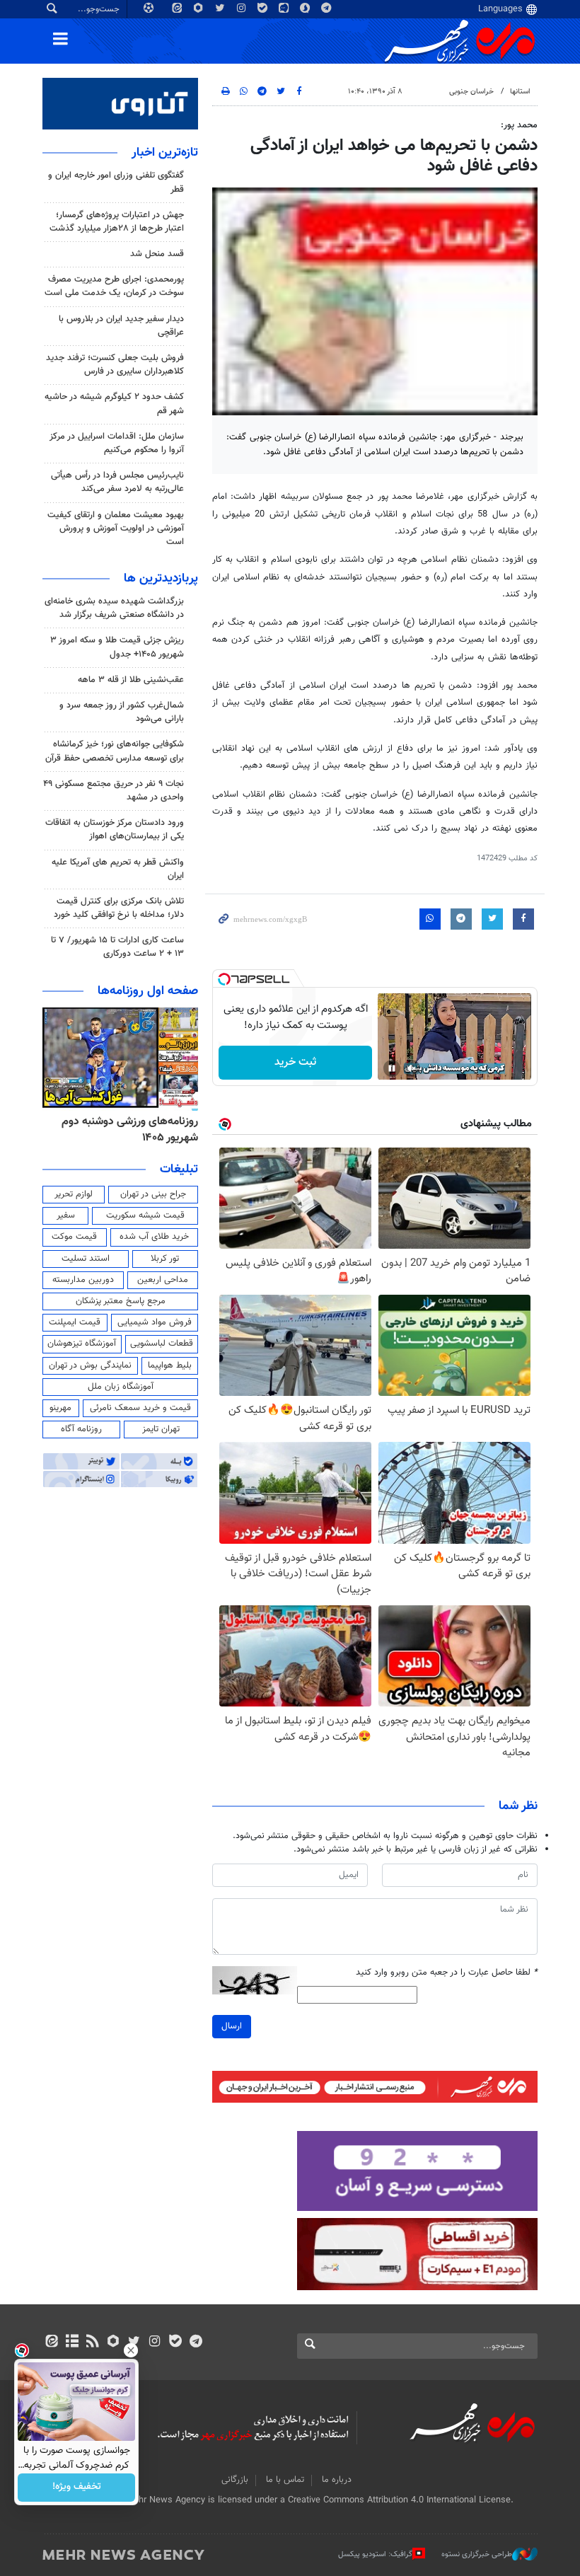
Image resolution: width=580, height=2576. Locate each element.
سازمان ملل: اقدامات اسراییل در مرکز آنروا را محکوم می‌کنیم (117, 443)
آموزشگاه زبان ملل (121, 1387)
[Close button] (131, 2350)
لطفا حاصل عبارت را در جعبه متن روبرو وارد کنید (447, 1973)
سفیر (66, 1215)
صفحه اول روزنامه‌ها (148, 991)
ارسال (232, 2026)
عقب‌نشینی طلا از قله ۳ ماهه (131, 680)
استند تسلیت (86, 1259)
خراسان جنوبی (471, 92)
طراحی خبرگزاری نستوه (477, 2554)
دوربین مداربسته (83, 1280)
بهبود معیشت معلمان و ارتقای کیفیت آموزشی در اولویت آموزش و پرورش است (116, 529)
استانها (520, 92)
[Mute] (412, 1068)
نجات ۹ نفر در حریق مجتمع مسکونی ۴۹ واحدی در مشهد (114, 791)
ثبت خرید (295, 1062)
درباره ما (337, 2480)
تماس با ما (285, 2480)
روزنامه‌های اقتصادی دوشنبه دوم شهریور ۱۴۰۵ (125, 1130)
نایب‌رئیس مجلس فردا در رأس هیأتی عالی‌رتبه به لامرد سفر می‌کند (117, 482)
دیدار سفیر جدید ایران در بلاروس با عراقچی (121, 326)
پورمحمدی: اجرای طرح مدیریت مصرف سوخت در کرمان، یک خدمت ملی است (114, 286)
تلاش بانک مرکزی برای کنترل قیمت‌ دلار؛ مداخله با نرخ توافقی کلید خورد (119, 908)
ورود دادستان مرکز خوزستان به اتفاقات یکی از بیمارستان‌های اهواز (115, 830)
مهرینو (60, 1408)
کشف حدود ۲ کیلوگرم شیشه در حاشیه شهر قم (114, 404)
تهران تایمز (161, 1429)
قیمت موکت (74, 1237)
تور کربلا (165, 1259)
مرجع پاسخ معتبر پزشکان (121, 1301)
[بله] (175, 2343)
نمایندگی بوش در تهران (90, 1365)
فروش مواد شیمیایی (155, 1322)
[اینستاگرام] (155, 2343)
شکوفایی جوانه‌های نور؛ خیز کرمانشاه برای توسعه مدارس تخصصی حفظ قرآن (115, 751)
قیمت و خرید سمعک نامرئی (140, 1408)
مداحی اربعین (163, 1280)
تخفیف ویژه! (77, 2488)
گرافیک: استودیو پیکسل (375, 2554)
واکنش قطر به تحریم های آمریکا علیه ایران (118, 869)
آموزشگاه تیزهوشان (82, 1344)
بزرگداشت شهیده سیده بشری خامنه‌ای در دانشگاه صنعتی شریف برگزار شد (114, 608)
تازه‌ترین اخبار (165, 153)
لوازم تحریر (74, 1194)
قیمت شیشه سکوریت (145, 1215)
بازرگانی (235, 2480)
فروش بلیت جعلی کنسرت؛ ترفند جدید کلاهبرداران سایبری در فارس (115, 365)
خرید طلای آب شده (154, 1237)
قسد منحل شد (157, 254)
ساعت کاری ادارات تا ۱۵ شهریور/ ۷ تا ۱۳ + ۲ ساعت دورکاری (117, 947)
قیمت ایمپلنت (75, 1322)
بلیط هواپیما (170, 1365)
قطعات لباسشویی (162, 1344)
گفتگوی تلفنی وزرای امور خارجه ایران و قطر (116, 182)
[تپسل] (224, 979)
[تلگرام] (196, 2343)
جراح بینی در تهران (153, 1194)
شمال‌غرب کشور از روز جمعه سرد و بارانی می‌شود (122, 712)
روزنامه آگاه (81, 1429)
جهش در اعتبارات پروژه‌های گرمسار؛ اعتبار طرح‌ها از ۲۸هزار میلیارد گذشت (117, 222)
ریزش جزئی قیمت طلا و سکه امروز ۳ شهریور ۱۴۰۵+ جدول (117, 647)
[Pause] (392, 1068)
